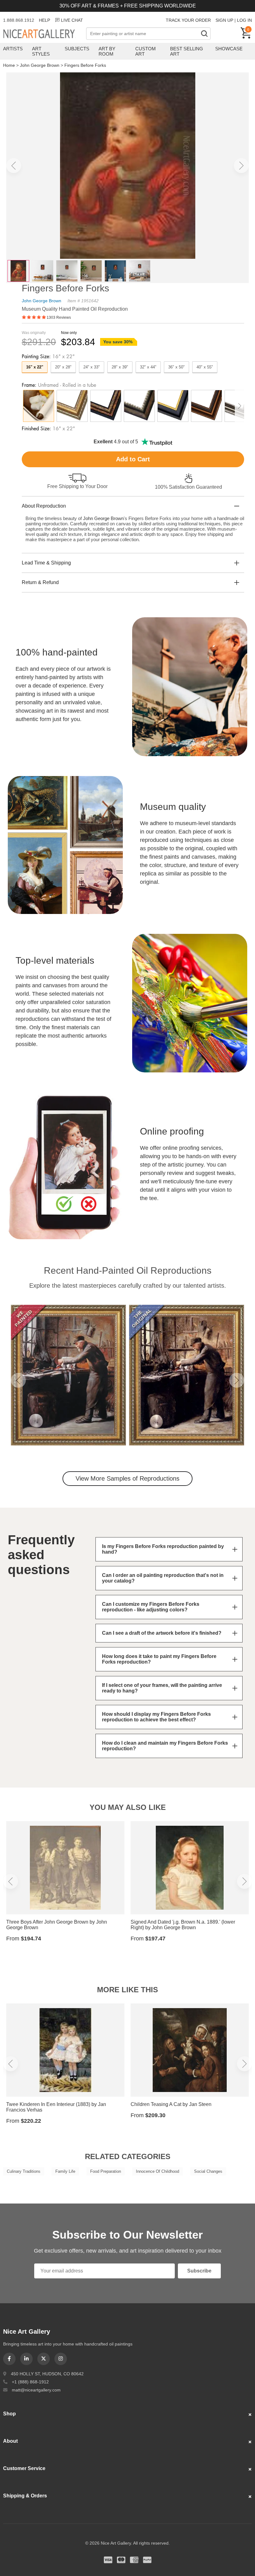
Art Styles (41, 51)
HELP (44, 20)
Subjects (77, 49)
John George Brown (40, 65)
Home (9, 65)
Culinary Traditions (24, 2171)
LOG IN (244, 20)
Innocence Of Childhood (158, 2171)
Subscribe (199, 2271)
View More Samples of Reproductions (127, 1478)
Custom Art (146, 51)
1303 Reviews (59, 317)
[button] (14, 166)
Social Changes (208, 2171)
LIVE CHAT (72, 20)
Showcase (229, 49)
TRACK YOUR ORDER (188, 20)
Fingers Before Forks (85, 65)
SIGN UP (224, 20)
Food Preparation (106, 2171)
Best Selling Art (187, 51)
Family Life (65, 2171)
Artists (13, 49)
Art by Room (107, 51)
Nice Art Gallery (45, 34)
